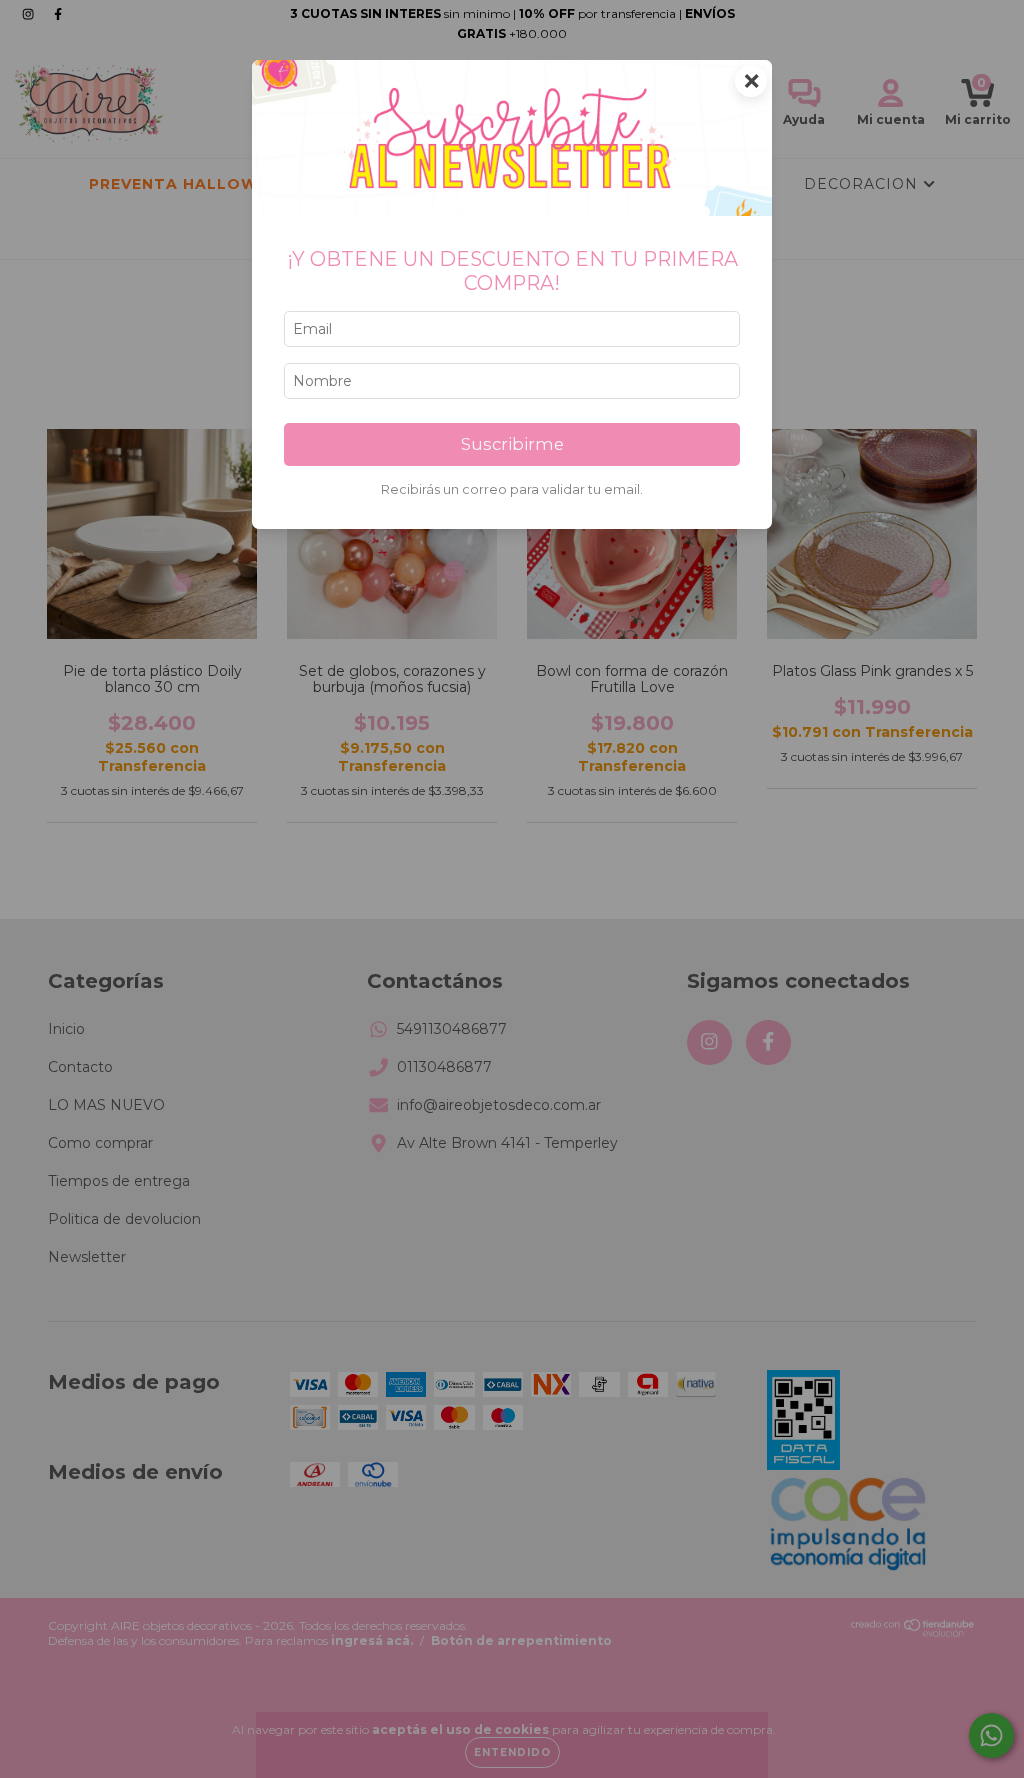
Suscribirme (512, 444)
